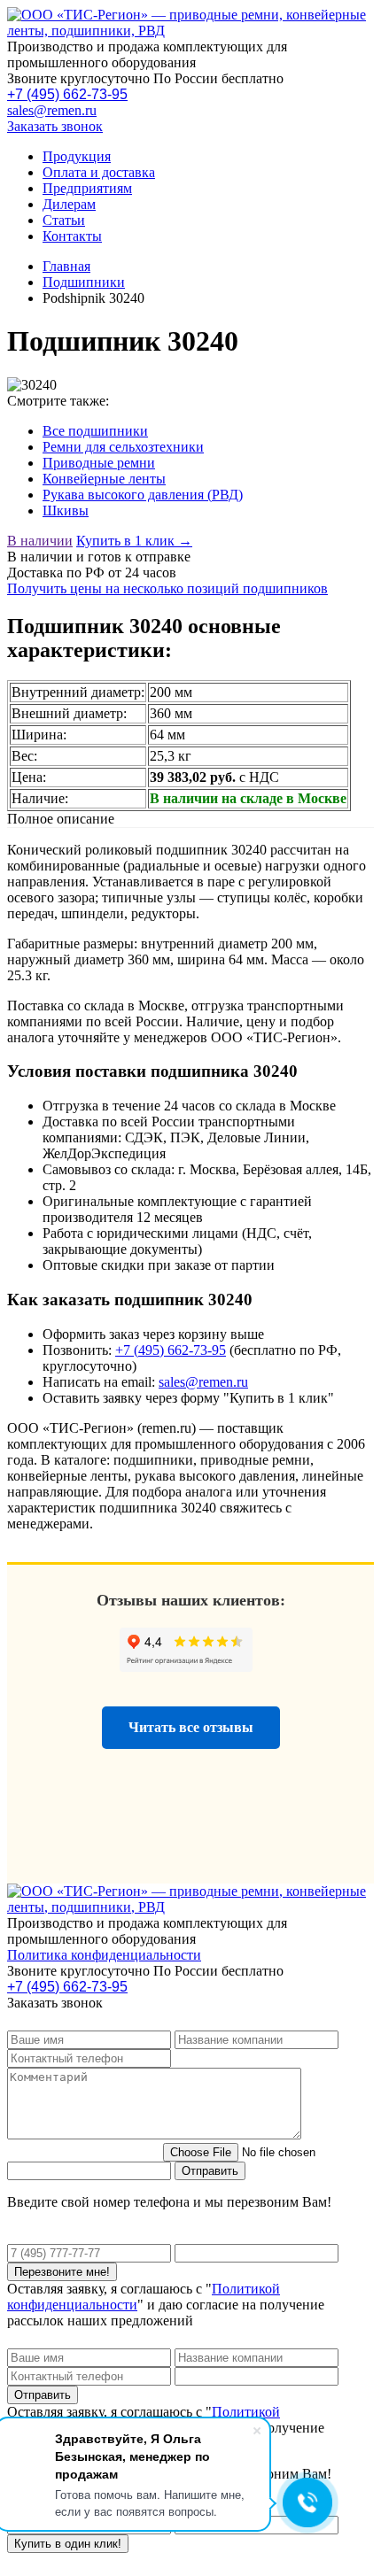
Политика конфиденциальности (104, 1955)
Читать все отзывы (191, 1727)
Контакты (72, 236)
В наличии (40, 541)
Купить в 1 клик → (134, 541)
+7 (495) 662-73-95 (67, 94)
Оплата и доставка (99, 172)
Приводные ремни (99, 463)
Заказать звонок (55, 126)
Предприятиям (87, 188)
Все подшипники (95, 431)
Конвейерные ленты (104, 479)
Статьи (64, 220)
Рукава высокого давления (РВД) (143, 495)
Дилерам (69, 204)
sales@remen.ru (52, 110)
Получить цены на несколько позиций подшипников (167, 588)
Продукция (77, 156)
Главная (66, 266)
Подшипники (84, 282)
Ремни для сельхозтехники (123, 447)
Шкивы (66, 511)
